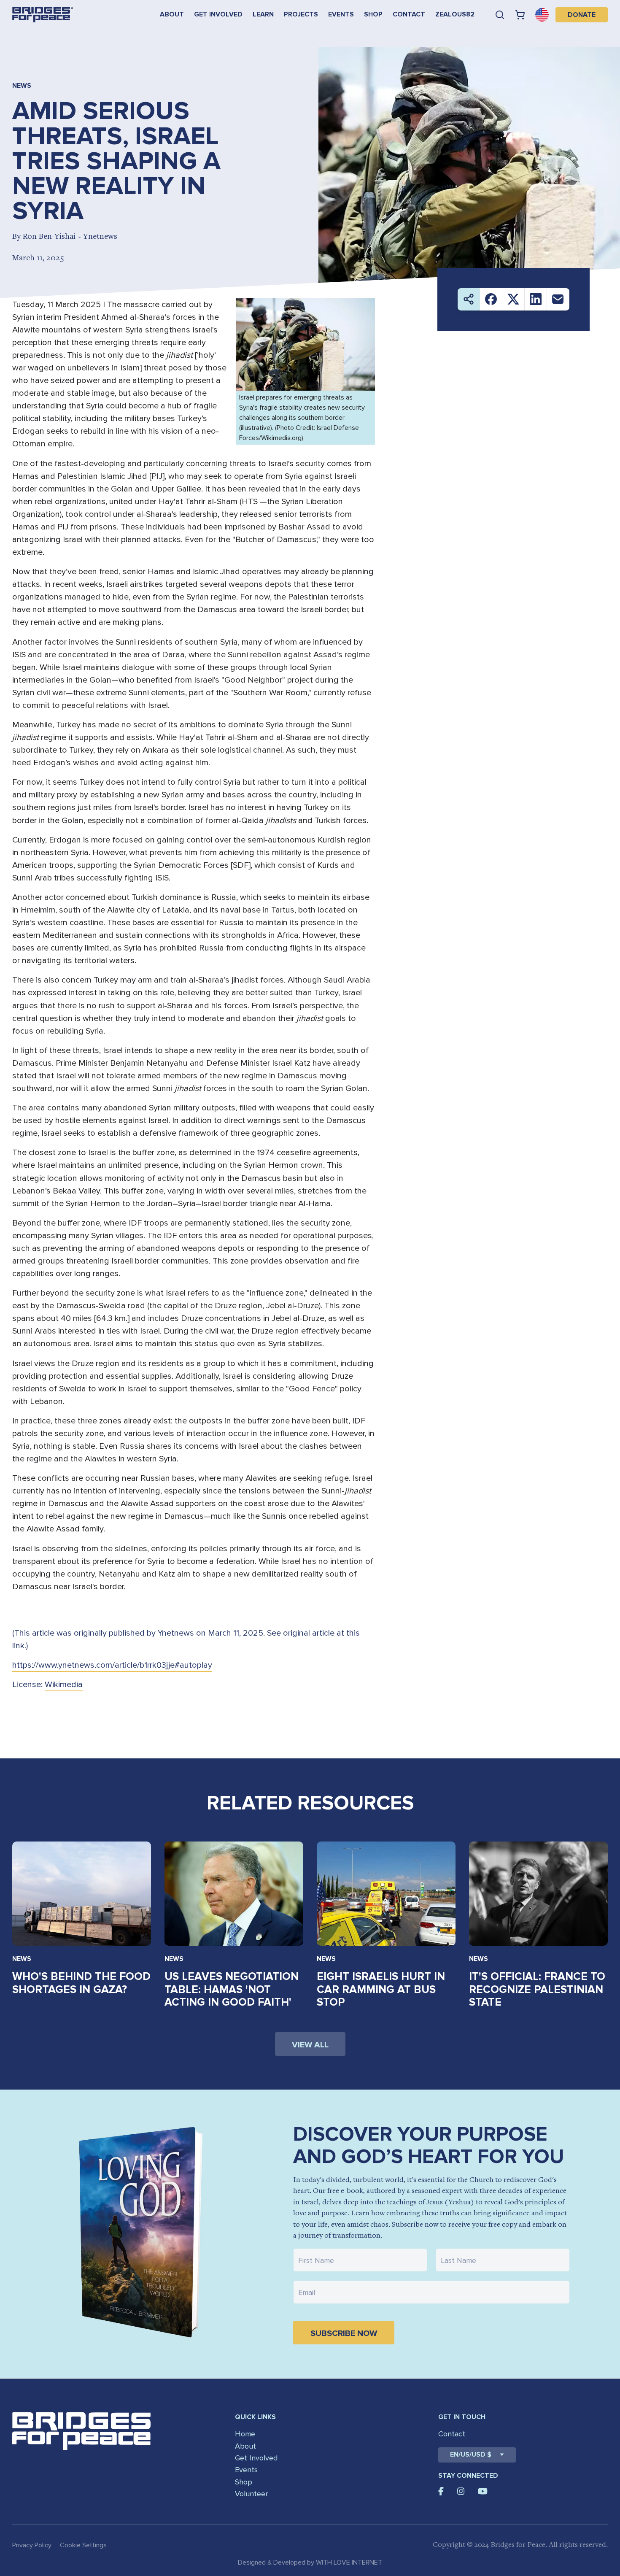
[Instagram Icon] (461, 2491)
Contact (409, 14)
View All (310, 2045)
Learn (263, 14)
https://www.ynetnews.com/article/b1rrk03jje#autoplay (112, 1665)
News (22, 1959)
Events (341, 14)
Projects (301, 14)
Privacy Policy (32, 2545)
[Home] (43, 15)
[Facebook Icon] (441, 2491)
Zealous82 (455, 14)
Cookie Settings (83, 2545)
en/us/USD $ (471, 2454)
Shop (373, 14)
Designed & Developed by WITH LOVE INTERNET (310, 2562)
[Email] (558, 299)
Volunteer (251, 2494)
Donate (582, 15)
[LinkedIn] (536, 299)
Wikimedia (64, 1685)
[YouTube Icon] (483, 2491)
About (172, 14)
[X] (514, 299)
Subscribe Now (344, 2333)
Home (245, 2434)
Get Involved (218, 14)
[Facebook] (491, 299)
